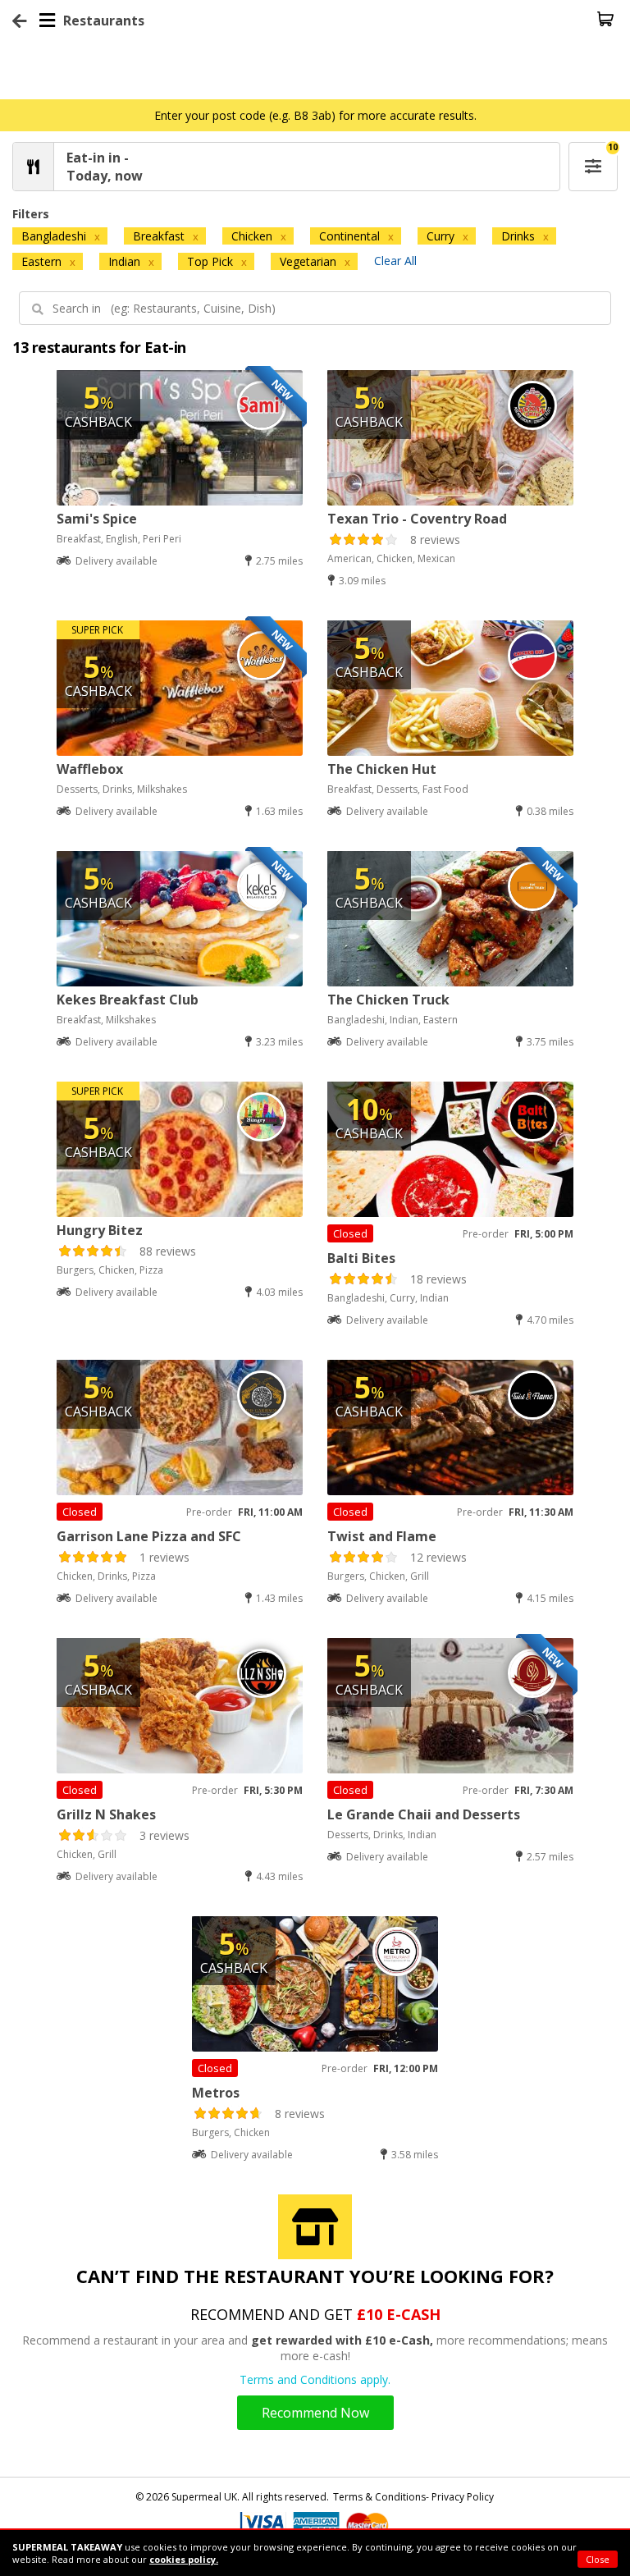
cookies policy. (184, 2559)
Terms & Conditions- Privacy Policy (413, 2497)
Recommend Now (315, 2413)
